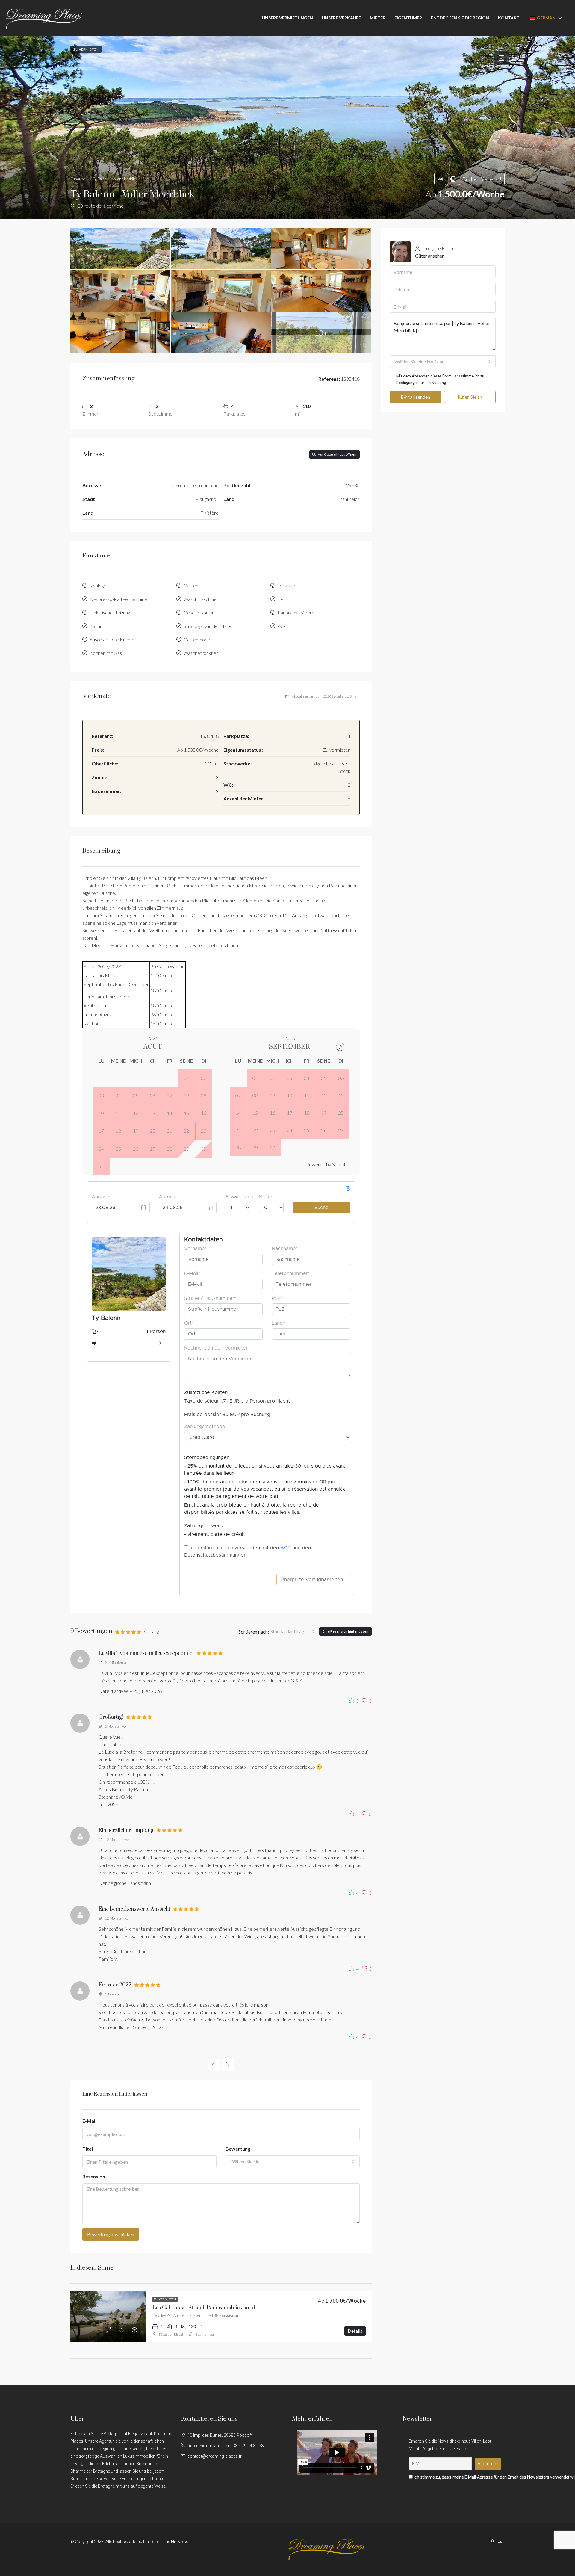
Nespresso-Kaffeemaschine (118, 599)
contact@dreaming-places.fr (215, 2456)
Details (355, 2331)
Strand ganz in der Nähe (208, 626)
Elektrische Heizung (110, 612)
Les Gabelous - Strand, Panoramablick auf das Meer (213, 2308)
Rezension (94, 2177)
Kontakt (509, 18)
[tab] (501, 58)
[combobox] (293, 1631)
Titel (88, 2149)
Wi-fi (282, 626)
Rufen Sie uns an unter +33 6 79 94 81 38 (226, 2446)
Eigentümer (408, 18)
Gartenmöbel (197, 639)
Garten (191, 586)
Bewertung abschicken (111, 2234)
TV (280, 599)
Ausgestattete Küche (111, 639)
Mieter (378, 18)
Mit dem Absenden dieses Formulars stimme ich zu (440, 379)
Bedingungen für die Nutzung (421, 383)
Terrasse (286, 586)
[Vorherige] (214, 2065)
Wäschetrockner (201, 653)
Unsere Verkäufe (341, 18)
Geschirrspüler (199, 612)
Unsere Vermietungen (287, 18)
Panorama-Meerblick (299, 612)
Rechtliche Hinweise (169, 2542)
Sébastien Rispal (171, 2334)
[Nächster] (228, 2065)
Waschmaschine (200, 599)
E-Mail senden (415, 397)
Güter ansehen (430, 256)
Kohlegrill (99, 586)
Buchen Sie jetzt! (482, 179)
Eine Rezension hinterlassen (345, 1631)
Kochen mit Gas (106, 653)
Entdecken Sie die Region (460, 18)
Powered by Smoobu (328, 1164)
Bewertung (238, 2149)
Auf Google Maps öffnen (337, 454)
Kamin (96, 626)
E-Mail (89, 2121)
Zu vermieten (165, 2299)
